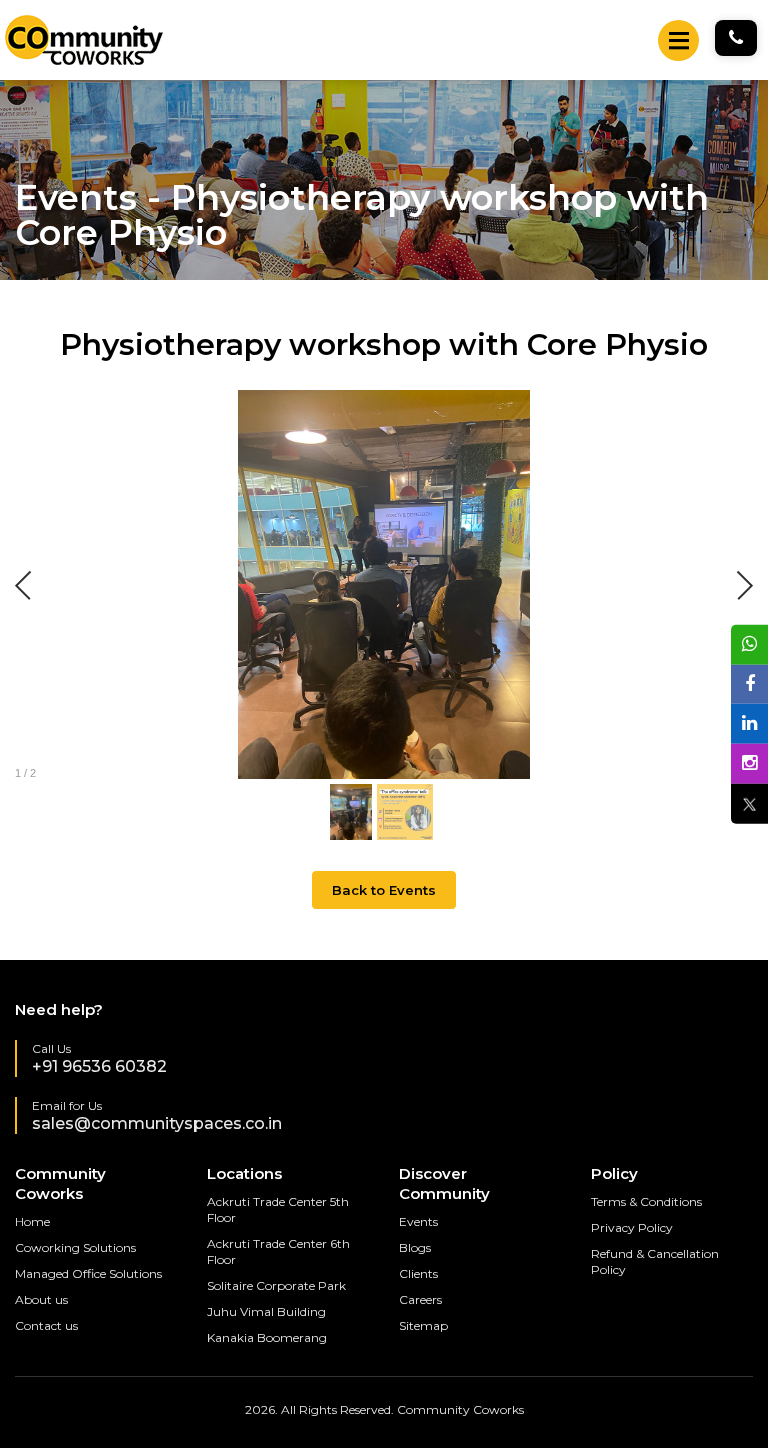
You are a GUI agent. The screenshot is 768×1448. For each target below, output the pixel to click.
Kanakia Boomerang (267, 1337)
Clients (418, 1273)
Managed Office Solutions (88, 1273)
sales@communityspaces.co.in (157, 1123)
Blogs (415, 1247)
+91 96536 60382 (99, 1066)
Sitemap (423, 1325)
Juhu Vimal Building (266, 1311)
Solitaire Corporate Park (276, 1285)
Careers (420, 1299)
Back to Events (384, 890)
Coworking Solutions (75, 1247)
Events (418, 1221)
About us (41, 1299)
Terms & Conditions (646, 1201)
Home (32, 1221)
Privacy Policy (632, 1227)
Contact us (46, 1325)
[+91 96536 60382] (736, 38)
